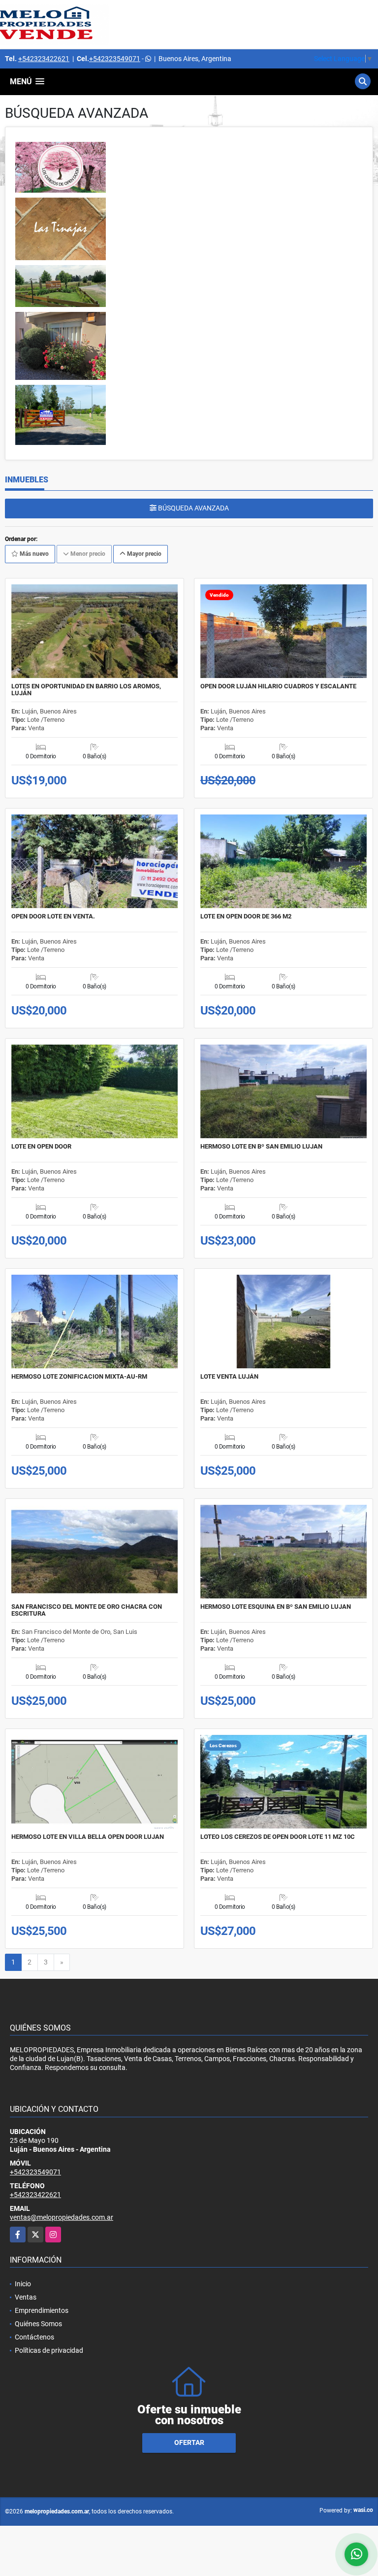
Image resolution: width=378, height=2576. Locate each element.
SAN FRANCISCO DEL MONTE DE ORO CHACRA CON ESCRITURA (87, 1610)
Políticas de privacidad (49, 2350)
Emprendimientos (42, 2310)
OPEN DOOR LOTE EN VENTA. (53, 916)
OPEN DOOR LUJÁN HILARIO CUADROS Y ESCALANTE (278, 686)
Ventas (26, 2297)
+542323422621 (44, 59)
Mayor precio (143, 554)
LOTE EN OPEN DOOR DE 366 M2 (246, 916)
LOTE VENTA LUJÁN (229, 1377)
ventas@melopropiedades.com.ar (62, 2217)
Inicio (23, 2284)
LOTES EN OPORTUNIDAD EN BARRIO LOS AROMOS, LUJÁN (86, 690)
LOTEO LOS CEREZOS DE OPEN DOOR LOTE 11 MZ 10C (278, 1837)
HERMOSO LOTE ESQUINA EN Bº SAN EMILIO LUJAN (276, 1607)
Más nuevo (33, 554)
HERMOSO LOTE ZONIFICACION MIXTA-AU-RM (79, 1377)
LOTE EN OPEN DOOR (41, 1147)
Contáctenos (34, 2337)
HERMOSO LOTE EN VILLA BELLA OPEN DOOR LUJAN (88, 1837)
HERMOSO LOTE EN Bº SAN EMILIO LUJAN (261, 1147)
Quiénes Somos (38, 2324)
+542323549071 (115, 59)
